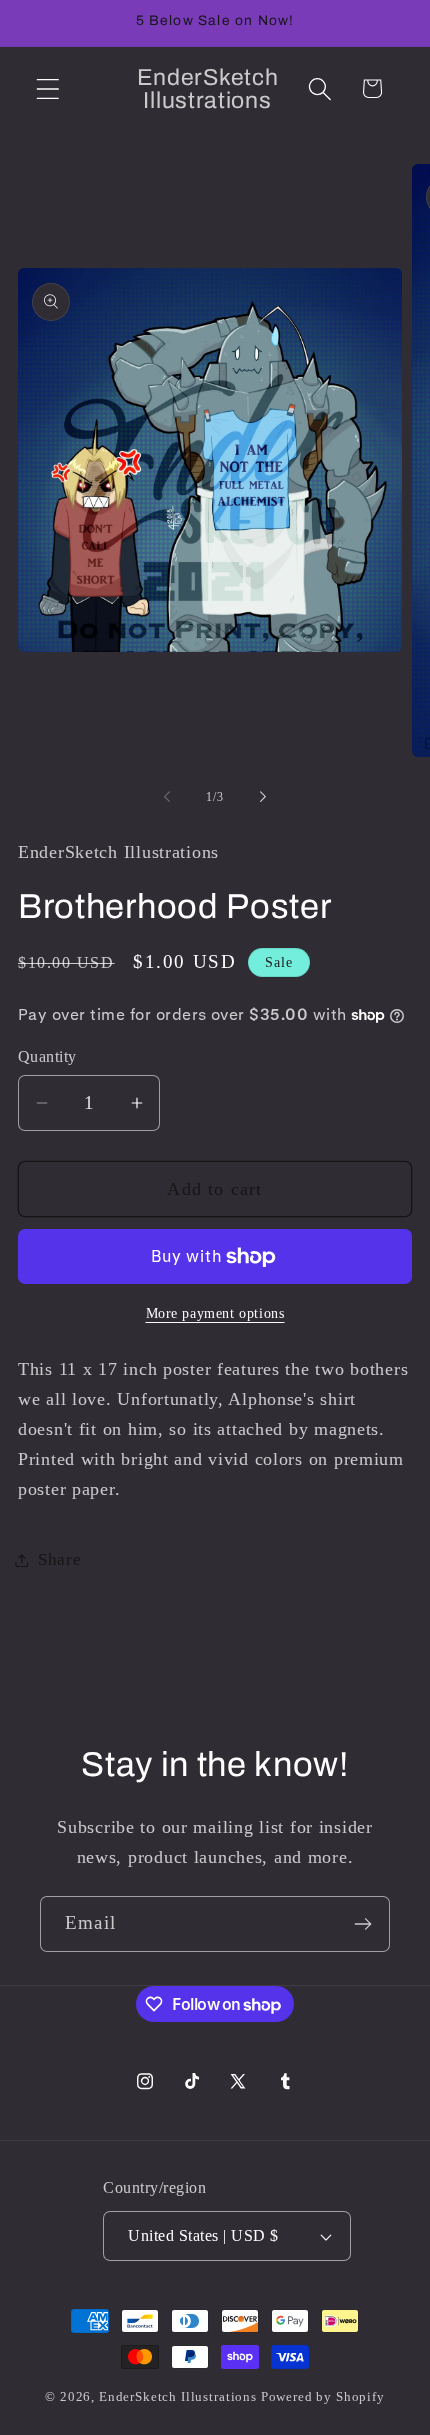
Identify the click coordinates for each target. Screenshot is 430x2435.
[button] (48, 88)
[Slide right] (263, 797)
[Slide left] (167, 797)
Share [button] (60, 1559)
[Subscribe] (362, 1924)
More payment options (215, 1313)
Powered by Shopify (323, 2396)
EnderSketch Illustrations (178, 2396)
